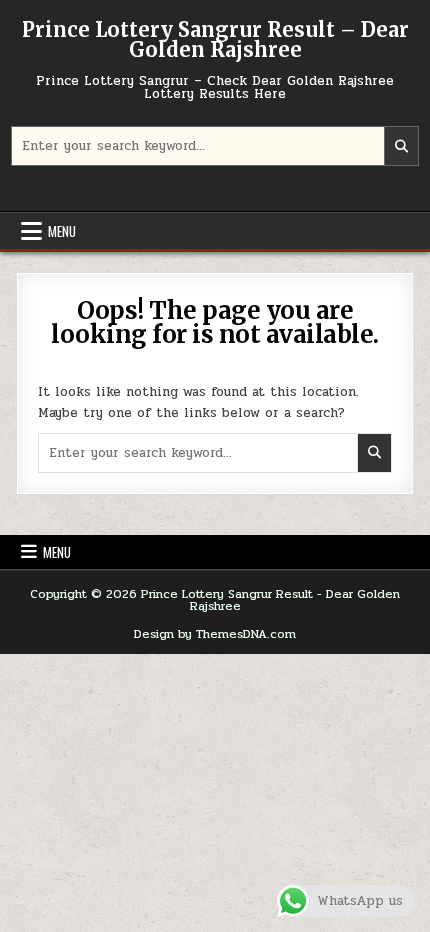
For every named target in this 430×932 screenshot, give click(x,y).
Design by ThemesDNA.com (215, 634)
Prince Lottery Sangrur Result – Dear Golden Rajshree (215, 39)
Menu (62, 231)
